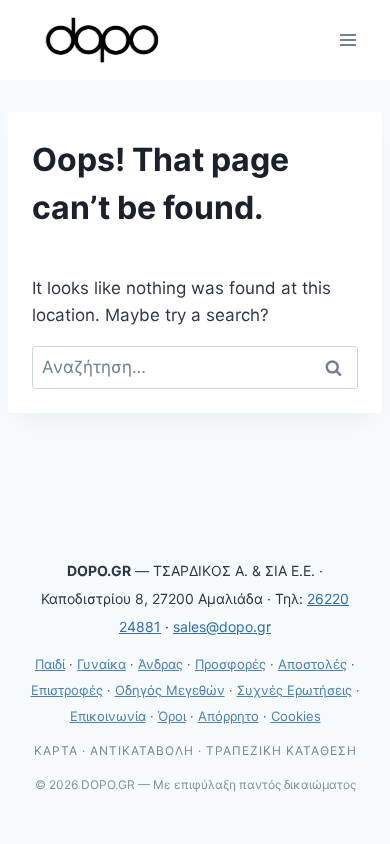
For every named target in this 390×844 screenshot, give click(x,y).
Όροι (172, 716)
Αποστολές (312, 664)
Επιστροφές (67, 690)
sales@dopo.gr (222, 626)
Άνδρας (160, 664)
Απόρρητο (228, 716)
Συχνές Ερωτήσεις (294, 690)
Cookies (296, 716)
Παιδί (50, 664)
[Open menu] (347, 39)
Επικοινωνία (108, 716)
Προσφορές (230, 664)
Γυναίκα (101, 664)
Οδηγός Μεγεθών (170, 690)
